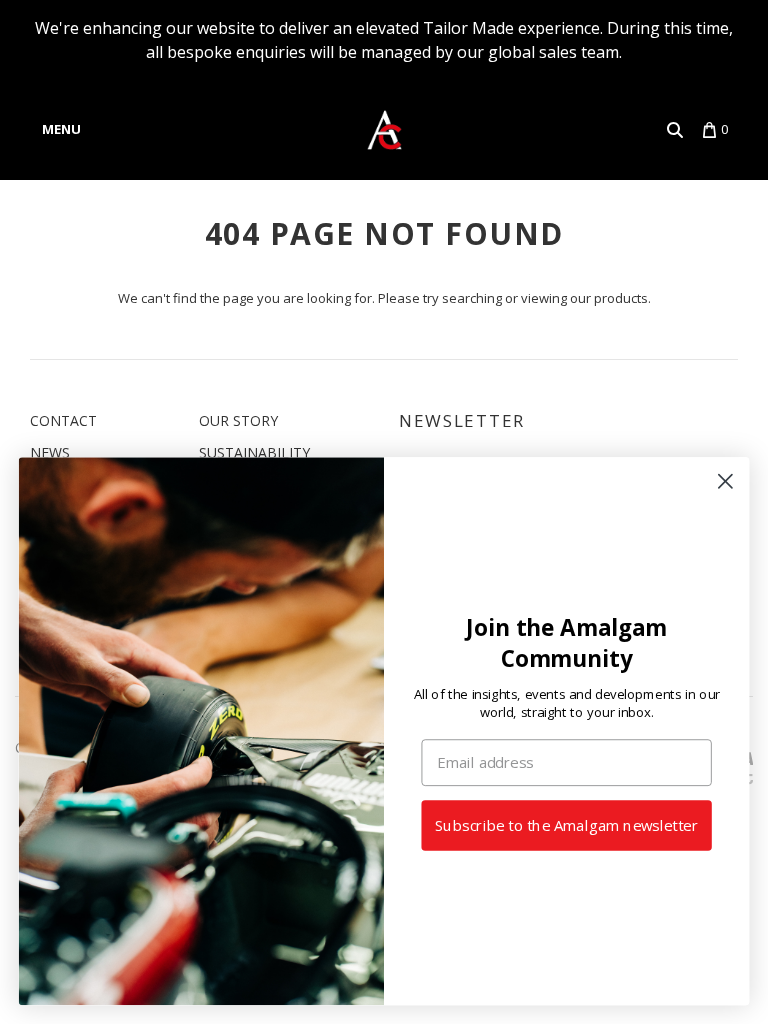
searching (472, 298)
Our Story (238, 420)
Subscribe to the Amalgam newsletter (566, 825)
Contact (63, 420)
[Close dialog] (725, 481)
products (621, 298)
